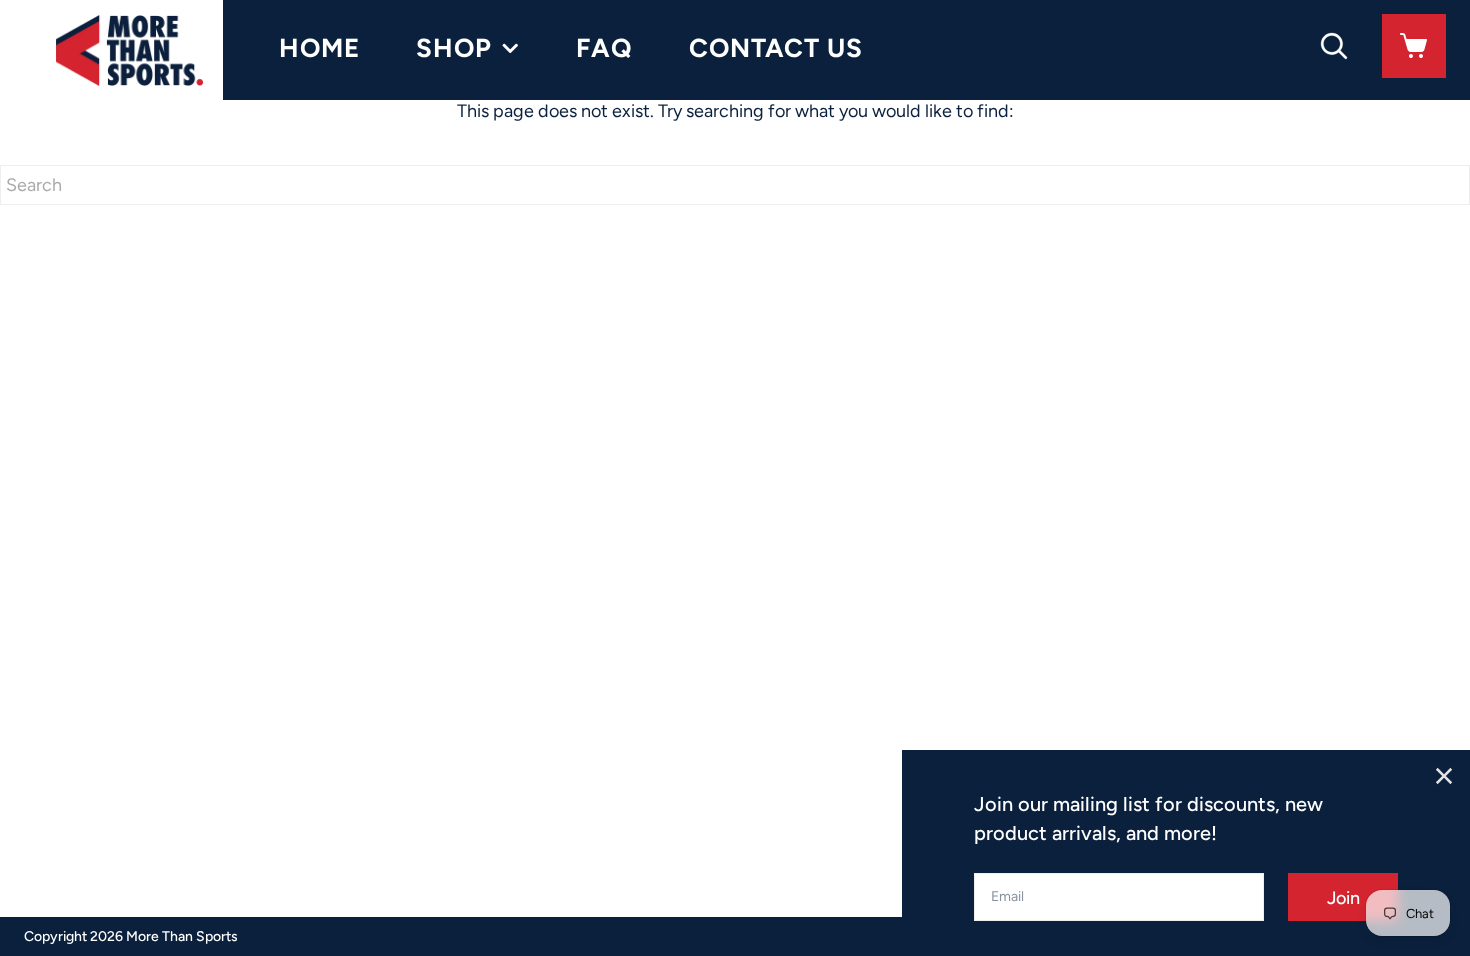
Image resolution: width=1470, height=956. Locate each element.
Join (1343, 898)
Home (319, 48)
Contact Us (776, 48)
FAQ (604, 48)
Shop (454, 48)
